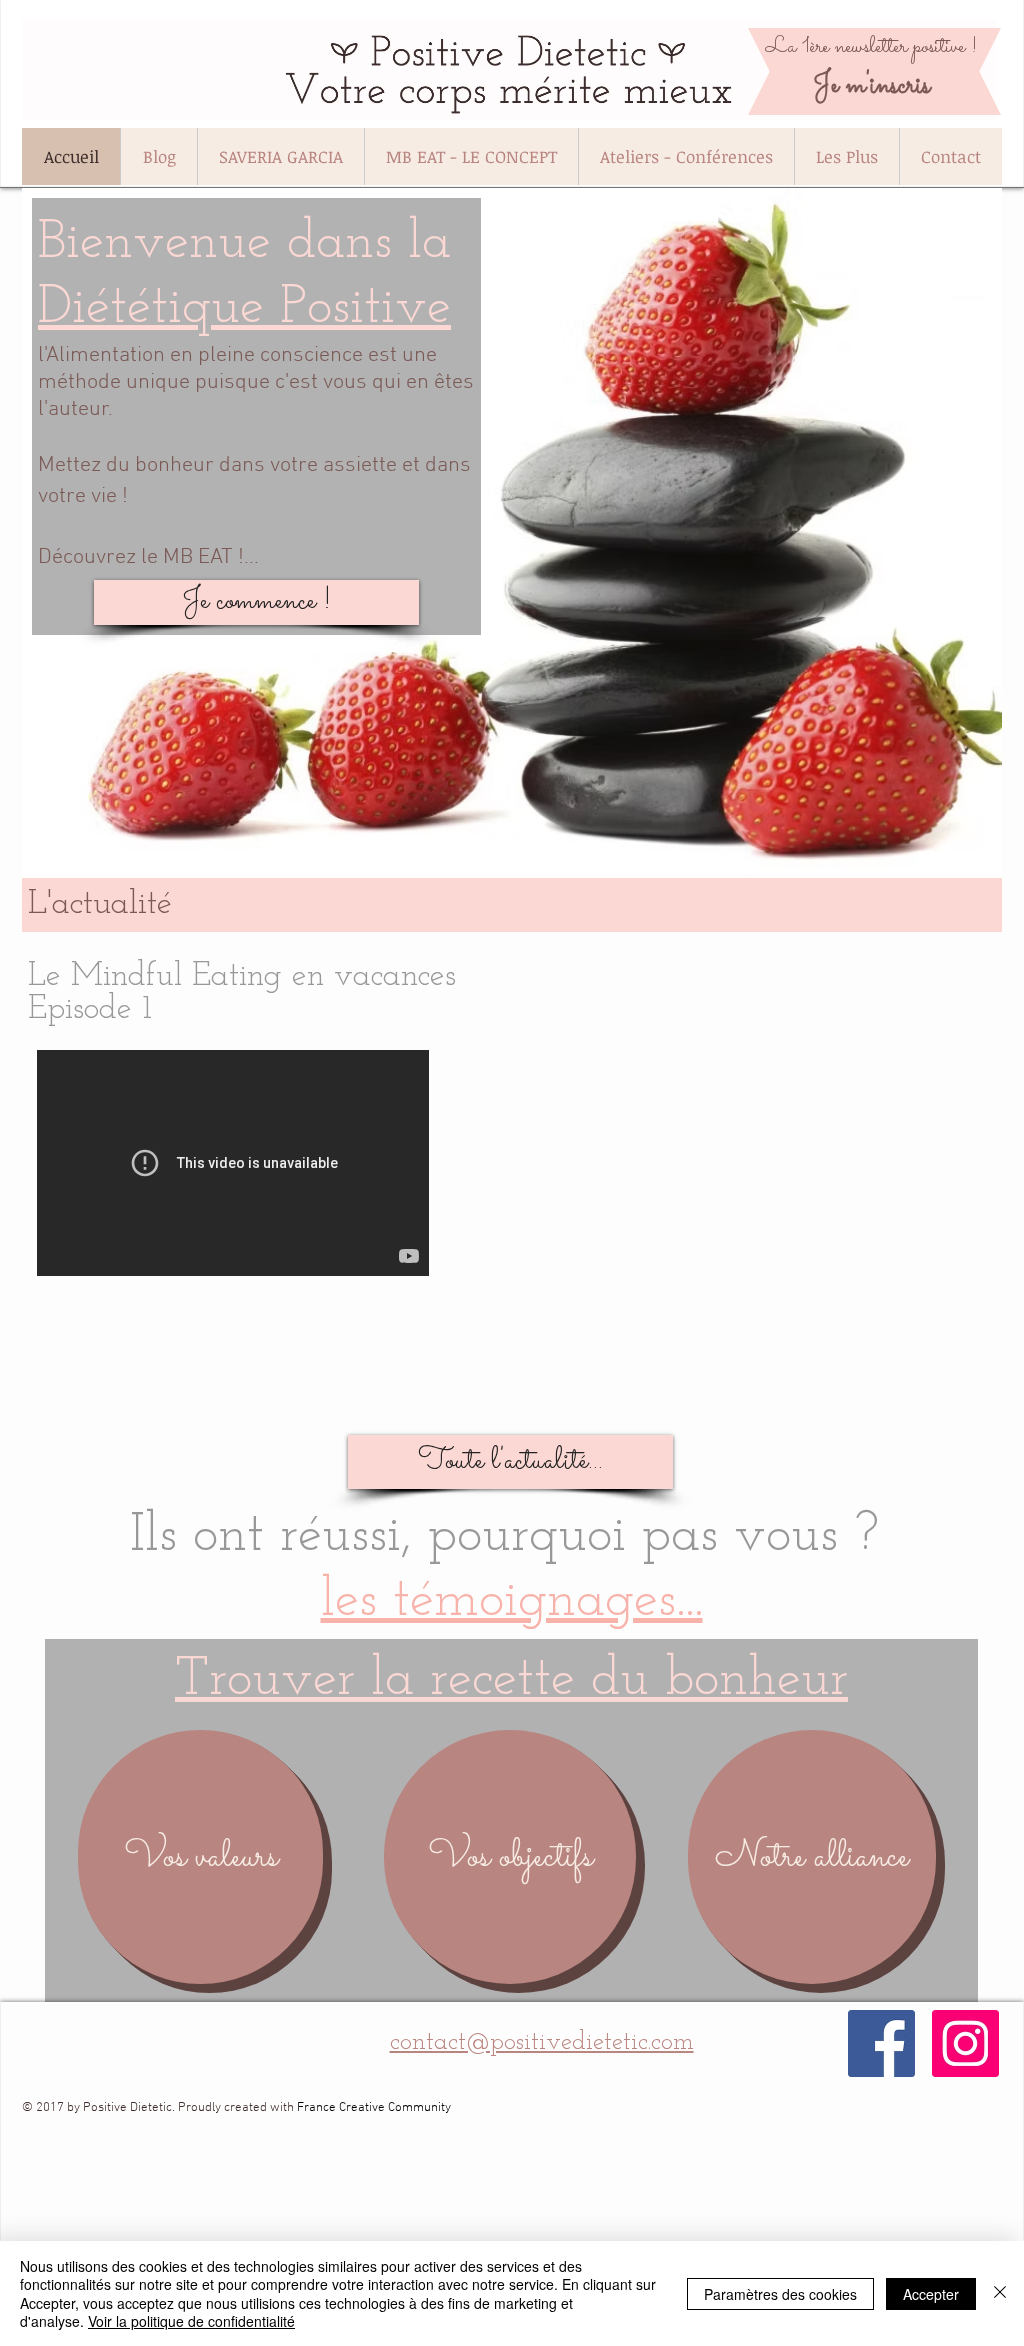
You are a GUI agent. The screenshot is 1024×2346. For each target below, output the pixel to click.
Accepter (931, 2294)
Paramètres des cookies (780, 2294)
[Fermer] (1000, 2293)
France (316, 2108)
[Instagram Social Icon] (965, 2043)
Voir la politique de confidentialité (191, 2321)
